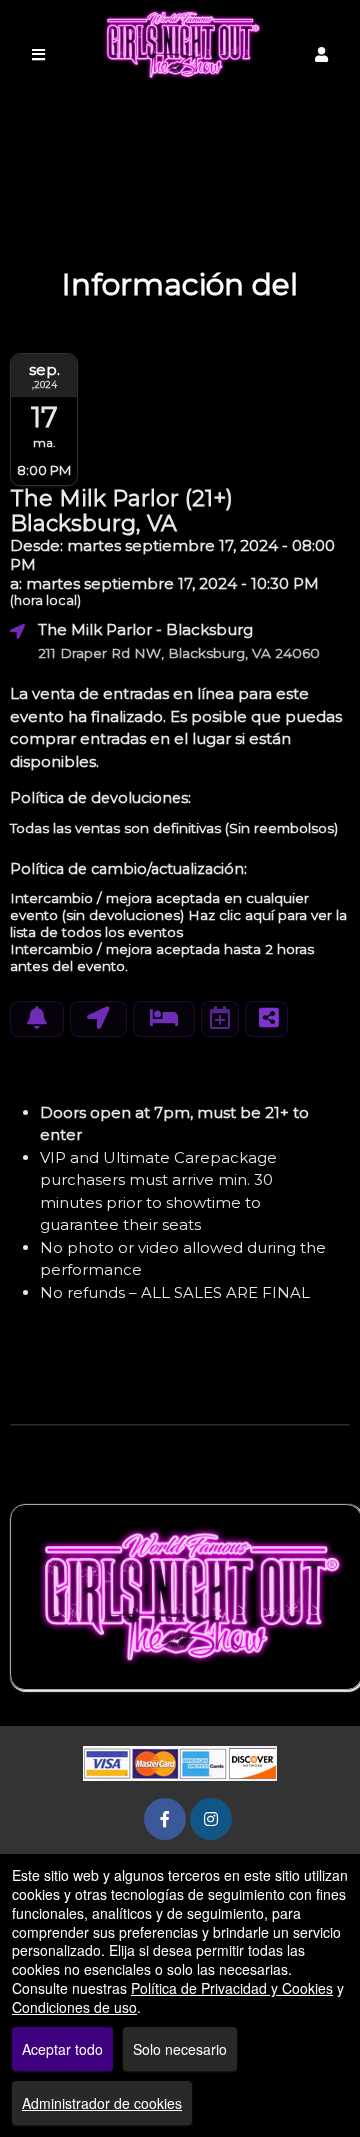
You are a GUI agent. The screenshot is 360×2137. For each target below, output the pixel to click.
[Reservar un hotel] (164, 1019)
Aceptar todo (62, 2049)
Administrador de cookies (102, 2103)
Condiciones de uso (74, 2007)
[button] (321, 54)
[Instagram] (211, 1818)
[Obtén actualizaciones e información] (37, 1019)
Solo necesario (180, 2049)
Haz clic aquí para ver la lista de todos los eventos (178, 923)
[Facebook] (165, 1818)
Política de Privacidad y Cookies (232, 1988)
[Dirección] (98, 1019)
